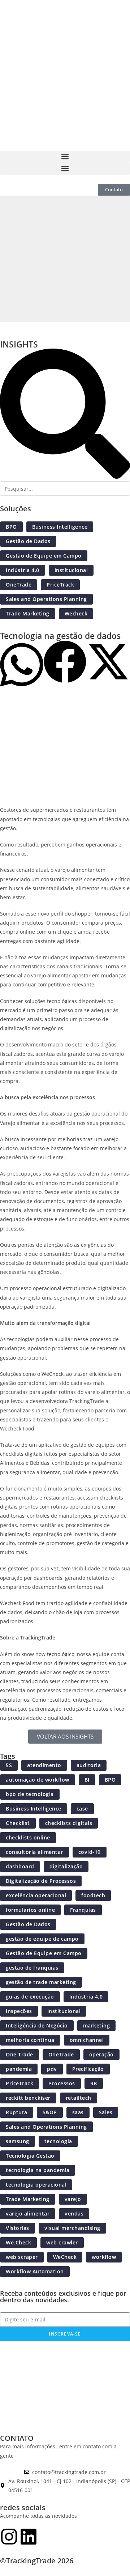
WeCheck (53, 1374)
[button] (65, 157)
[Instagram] (9, 2537)
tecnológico (61, 1654)
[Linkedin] (29, 2537)
